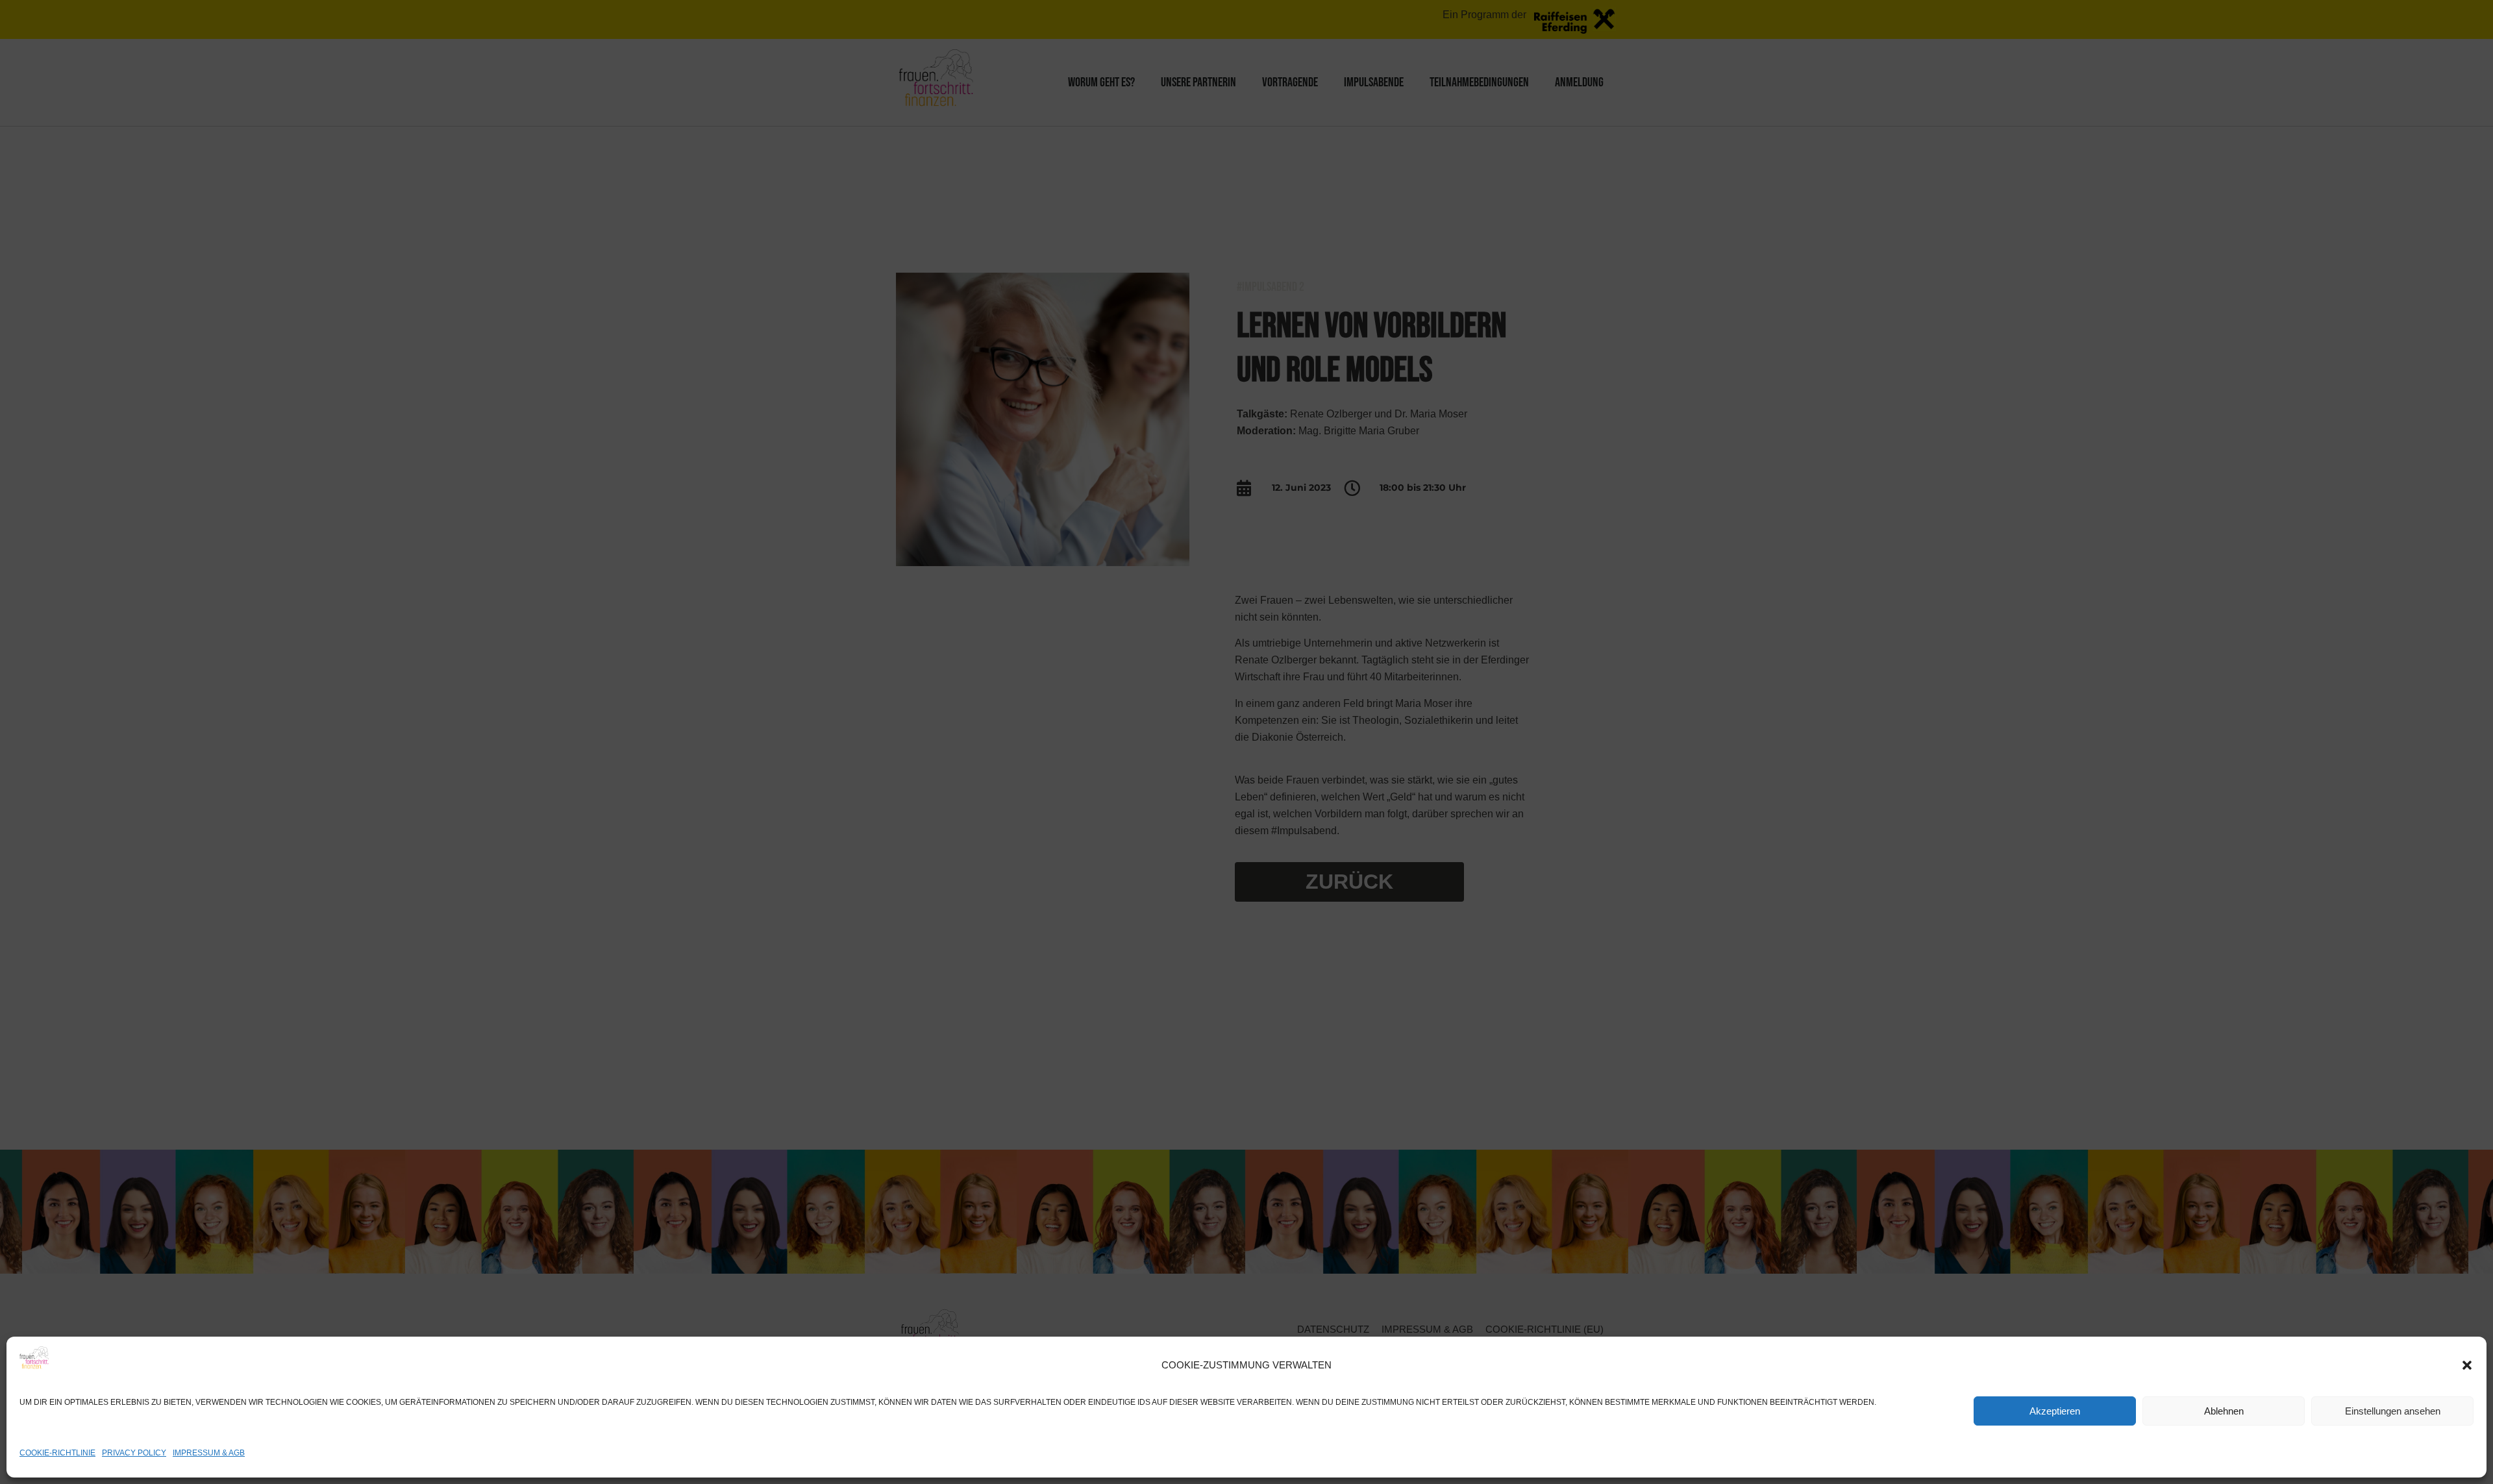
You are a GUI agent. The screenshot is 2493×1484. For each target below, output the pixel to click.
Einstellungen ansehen (2393, 1411)
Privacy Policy (134, 1453)
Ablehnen (2224, 1411)
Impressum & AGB (209, 1453)
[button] (2467, 1365)
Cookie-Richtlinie (57, 1453)
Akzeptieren (2055, 1411)
